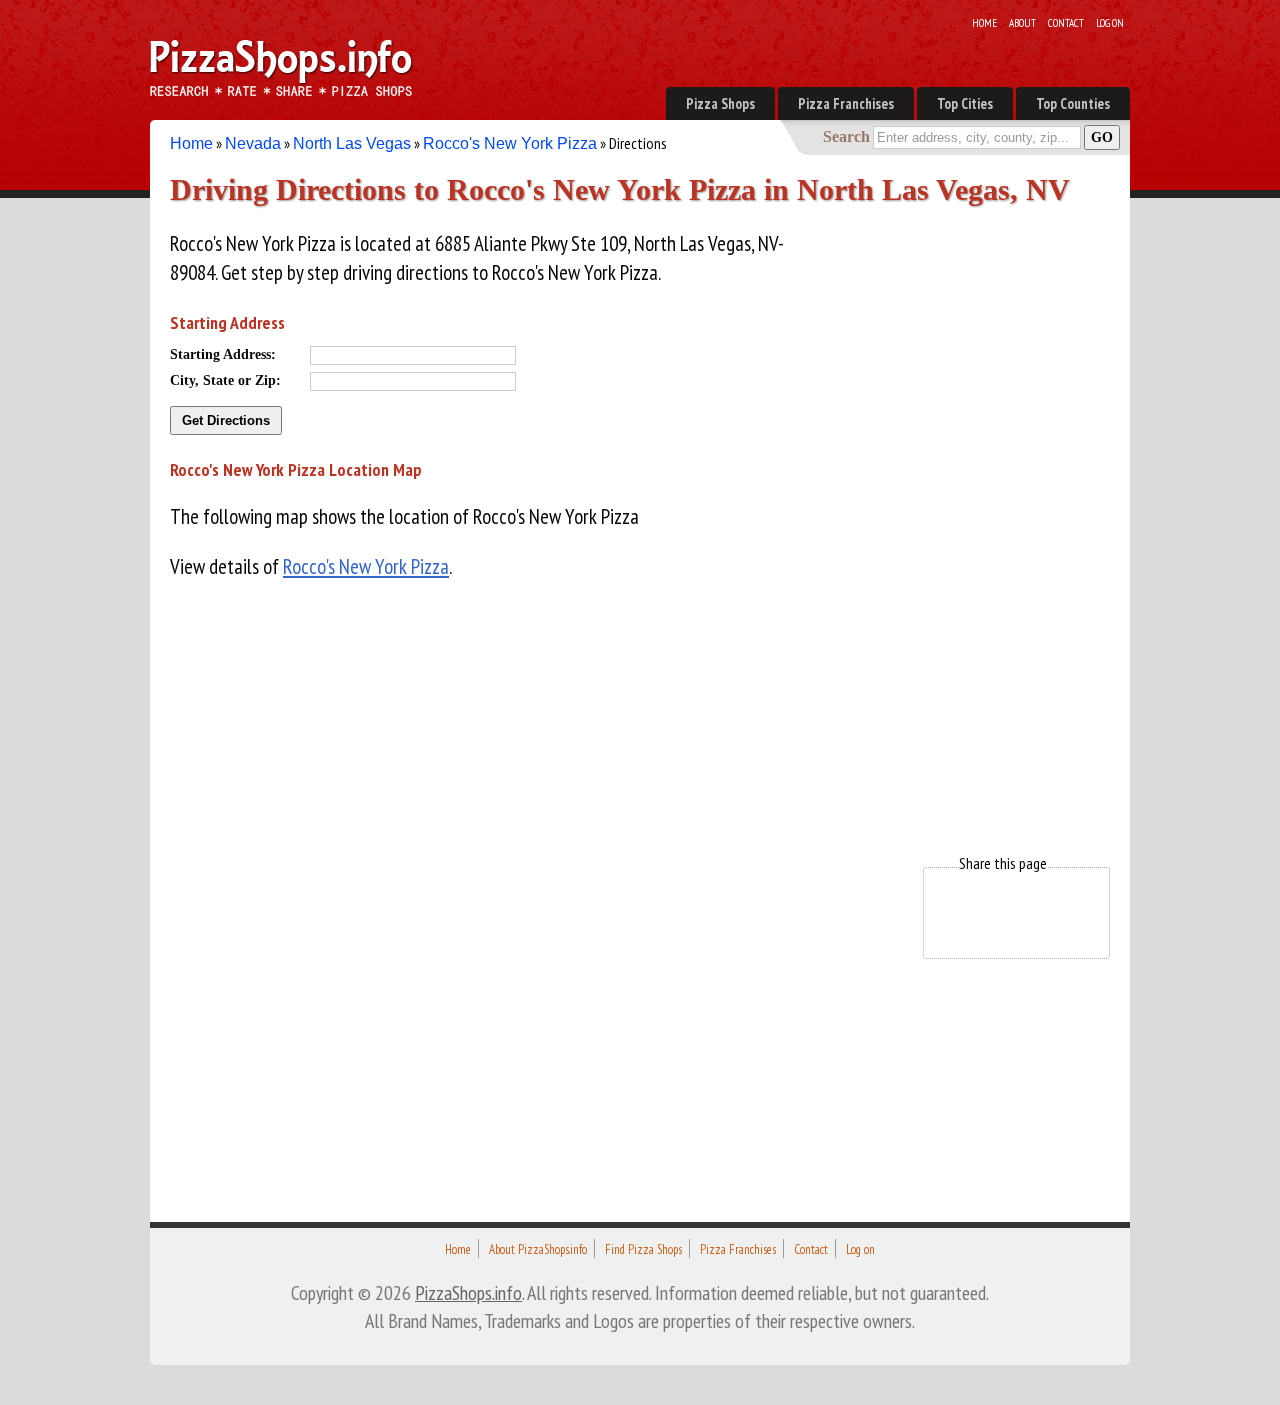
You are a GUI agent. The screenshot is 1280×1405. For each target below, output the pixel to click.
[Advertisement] (960, 508)
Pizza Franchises (846, 103)
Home (984, 23)
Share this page (1003, 863)
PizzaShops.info (468, 1292)
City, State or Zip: (225, 380)
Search (846, 136)
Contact (1066, 23)
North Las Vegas (352, 143)
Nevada (253, 143)
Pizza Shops (720, 103)
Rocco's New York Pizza (510, 143)
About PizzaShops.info (538, 1249)
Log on (1110, 23)
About (1022, 23)
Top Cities (965, 103)
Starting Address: (223, 354)
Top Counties (1073, 103)
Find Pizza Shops (643, 1249)
